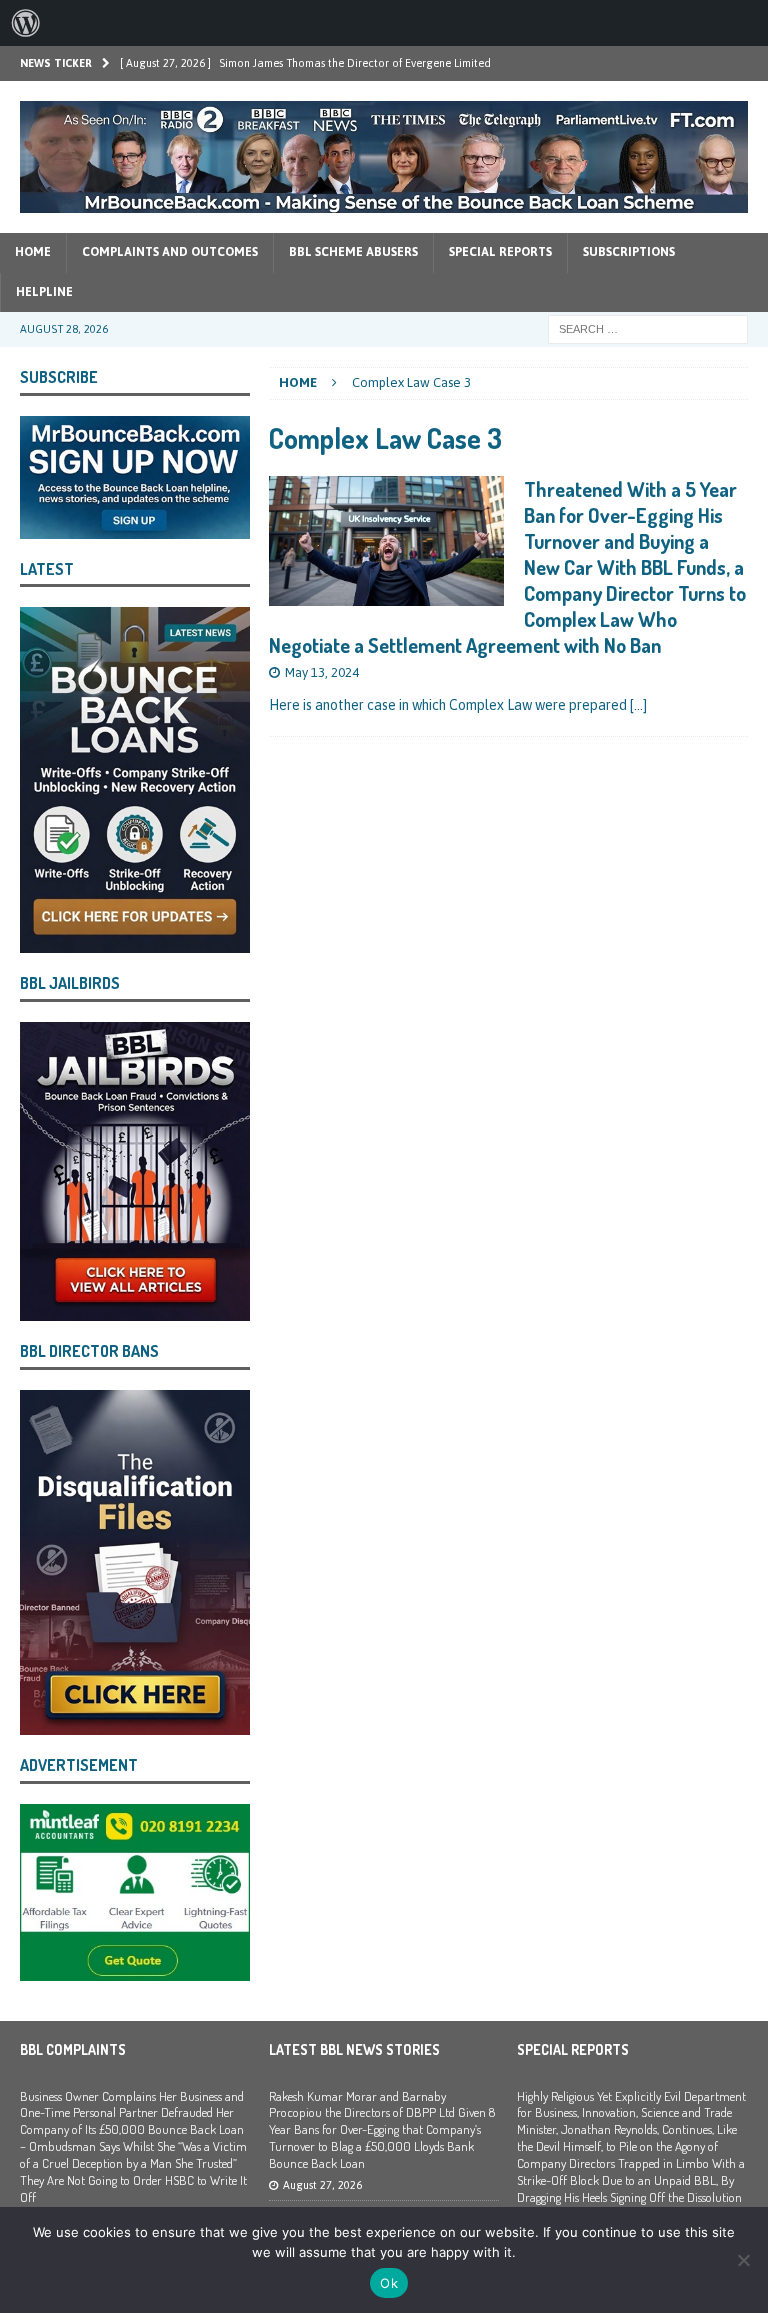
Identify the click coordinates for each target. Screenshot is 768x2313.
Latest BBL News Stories (354, 2049)
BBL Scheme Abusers (353, 252)
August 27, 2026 (322, 2185)
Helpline (44, 292)
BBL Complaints (73, 2049)
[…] (638, 705)
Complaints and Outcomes (170, 252)
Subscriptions (629, 252)
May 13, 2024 (322, 672)
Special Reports (500, 252)
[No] (743, 2260)
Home (33, 252)
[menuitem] (26, 23)
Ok (389, 2283)
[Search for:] (648, 328)
